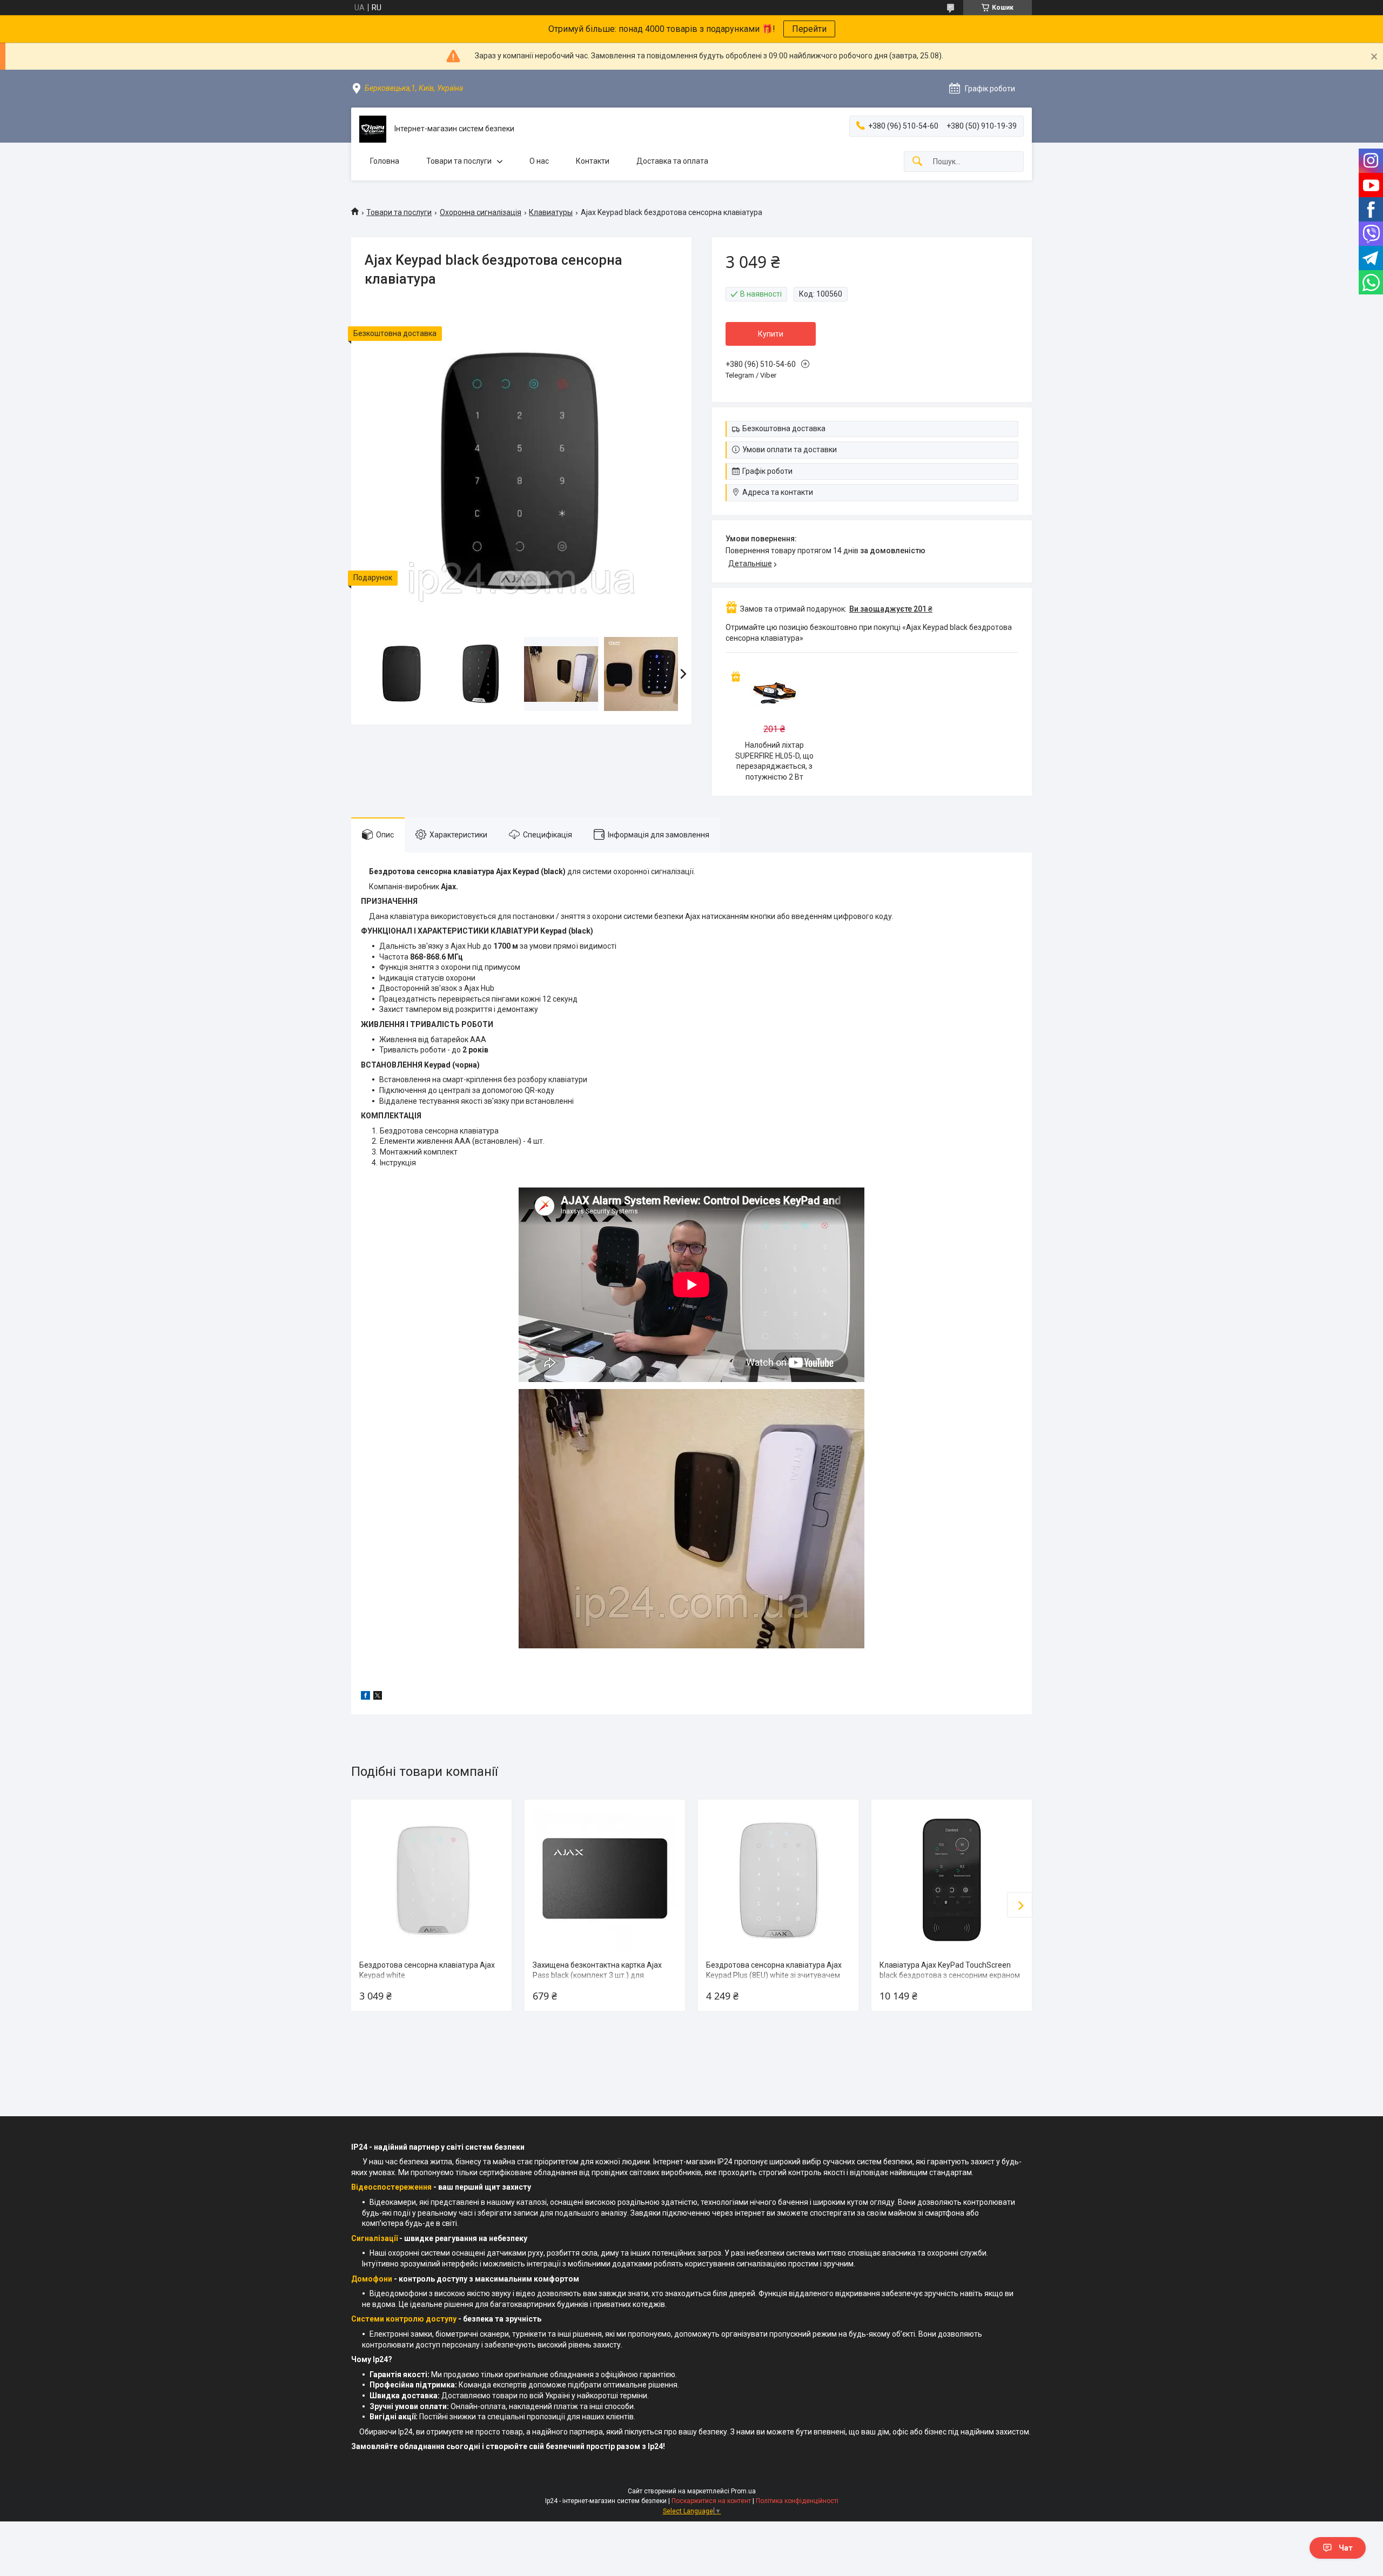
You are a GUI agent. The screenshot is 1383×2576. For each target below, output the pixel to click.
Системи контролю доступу (404, 2319)
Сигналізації (374, 2238)
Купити (771, 334)
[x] (378, 1697)
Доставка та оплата (672, 161)
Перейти (809, 29)
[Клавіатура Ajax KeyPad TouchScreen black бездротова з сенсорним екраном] (951, 1880)
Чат (1346, 2548)
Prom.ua (743, 2491)
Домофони (372, 2279)
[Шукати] (917, 162)
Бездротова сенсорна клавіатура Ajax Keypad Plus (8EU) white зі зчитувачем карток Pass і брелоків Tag (774, 1975)
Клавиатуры (551, 212)
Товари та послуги (459, 161)
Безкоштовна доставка (784, 428)
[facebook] (365, 1697)
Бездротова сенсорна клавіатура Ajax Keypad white (427, 1970)
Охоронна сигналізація (481, 212)
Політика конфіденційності (797, 2501)
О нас (539, 161)
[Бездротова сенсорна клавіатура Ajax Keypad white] (431, 1880)
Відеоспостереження (391, 2187)
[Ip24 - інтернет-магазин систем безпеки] (373, 129)
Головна (385, 161)
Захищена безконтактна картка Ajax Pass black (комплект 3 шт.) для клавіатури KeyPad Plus (597, 1975)
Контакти (593, 161)
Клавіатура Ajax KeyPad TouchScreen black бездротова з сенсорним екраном (950, 1970)
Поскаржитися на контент (711, 2501)
